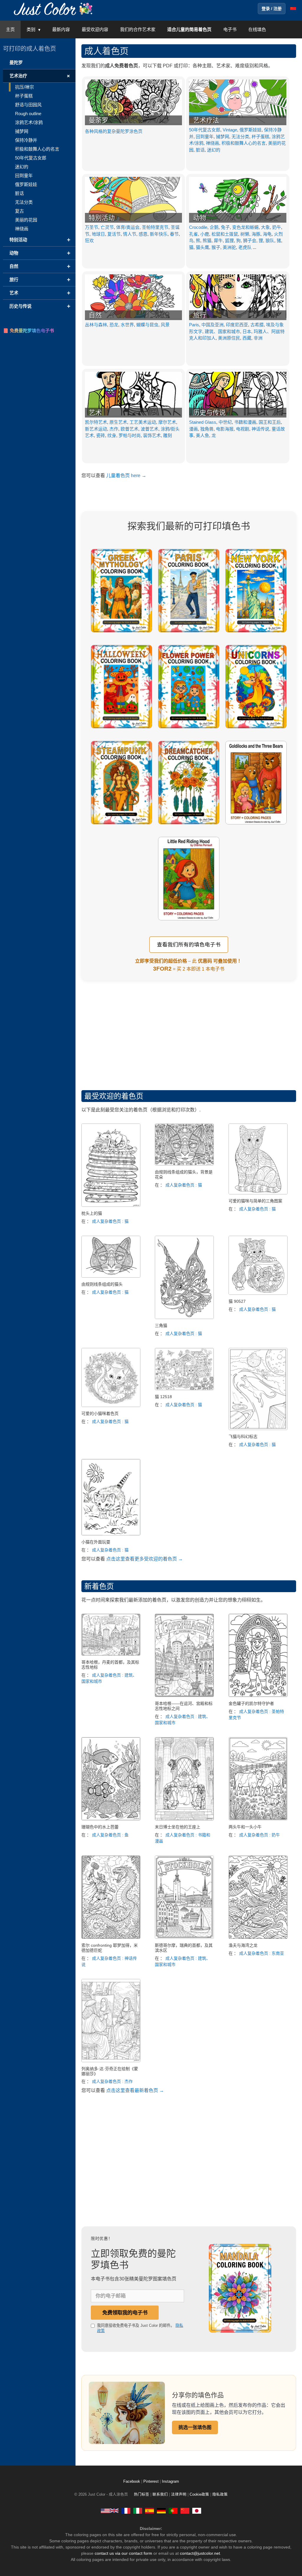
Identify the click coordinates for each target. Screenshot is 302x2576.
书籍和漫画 (245, 422)
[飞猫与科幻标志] (258, 1428)
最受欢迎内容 (95, 29)
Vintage (230, 130)
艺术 (95, 413)
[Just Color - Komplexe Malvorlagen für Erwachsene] (161, 2510)
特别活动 (102, 218)
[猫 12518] (184, 1389)
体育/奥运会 (128, 227)
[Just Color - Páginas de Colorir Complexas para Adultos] (173, 2510)
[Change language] (293, 9)
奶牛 (277, 227)
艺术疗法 (206, 120)
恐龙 (114, 325)
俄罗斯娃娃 (251, 130)
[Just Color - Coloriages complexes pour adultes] (126, 2510)
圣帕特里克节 (155, 227)
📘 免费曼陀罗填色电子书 (28, 331)
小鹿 (205, 234)
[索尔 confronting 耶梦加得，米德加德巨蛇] (111, 1937)
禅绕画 (212, 143)
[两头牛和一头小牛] (258, 1819)
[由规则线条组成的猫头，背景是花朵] (184, 1164)
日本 (247, 331)
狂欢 (89, 241)
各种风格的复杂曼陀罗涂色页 (114, 131)
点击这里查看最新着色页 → (135, 2090)
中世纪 (225, 422)
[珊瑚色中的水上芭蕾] (111, 1819)
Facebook (132, 2482)
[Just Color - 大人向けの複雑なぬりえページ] (197, 2510)
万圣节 (92, 227)
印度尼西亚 (237, 325)
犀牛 (218, 241)
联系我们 (160, 2495)
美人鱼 (202, 435)
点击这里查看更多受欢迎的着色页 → (145, 1559)
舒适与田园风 (28, 105)
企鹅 (214, 227)
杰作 (114, 429)
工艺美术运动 (143, 422)
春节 (174, 234)
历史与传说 (209, 413)
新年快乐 (159, 234)
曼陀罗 (16, 62)
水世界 (127, 325)
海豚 (256, 234)
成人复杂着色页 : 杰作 (112, 2081)
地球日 (98, 234)
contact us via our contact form (123, 2553)
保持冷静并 (26, 140)
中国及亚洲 (212, 325)
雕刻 (168, 435)
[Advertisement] (189, 1031)
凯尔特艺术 (96, 422)
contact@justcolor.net (200, 2553)
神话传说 (260, 429)
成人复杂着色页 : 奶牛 (260, 1835)
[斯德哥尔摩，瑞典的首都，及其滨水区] (184, 1937)
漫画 (193, 429)
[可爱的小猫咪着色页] (111, 1405)
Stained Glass (203, 422)
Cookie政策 (199, 2495)
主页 (10, 29)
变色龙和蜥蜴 (245, 227)
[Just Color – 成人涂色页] (54, 8)
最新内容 (61, 29)
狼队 (270, 241)
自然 (95, 315)
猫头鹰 (202, 247)
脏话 (200, 150)
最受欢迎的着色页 (114, 1096)
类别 (31, 29)
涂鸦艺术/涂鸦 (29, 122)
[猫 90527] (258, 1293)
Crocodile (198, 227)
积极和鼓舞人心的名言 (244, 143)
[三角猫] (184, 1317)
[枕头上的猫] (111, 1205)
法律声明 (179, 2495)
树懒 (245, 234)
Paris (194, 325)
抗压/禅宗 (24, 87)
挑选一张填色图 (195, 2427)
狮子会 (250, 241)
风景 (165, 325)
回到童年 (205, 137)
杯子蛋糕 (260, 137)
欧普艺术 (129, 429)
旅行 (200, 315)
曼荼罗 (99, 120)
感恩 (143, 234)
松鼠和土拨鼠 (225, 234)
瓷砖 (101, 435)
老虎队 (245, 247)
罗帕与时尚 (130, 435)
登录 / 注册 (272, 9)
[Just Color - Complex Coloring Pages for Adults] (110, 2510)
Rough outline (28, 114)
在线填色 (257, 29)
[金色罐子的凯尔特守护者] (258, 1695)
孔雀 (193, 234)
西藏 (247, 338)
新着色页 (99, 1586)
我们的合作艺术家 (138, 29)
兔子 (225, 227)
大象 (265, 227)
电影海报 (225, 429)
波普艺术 (150, 429)
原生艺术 (118, 422)
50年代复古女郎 (205, 130)
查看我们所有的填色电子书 (189, 945)
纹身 (112, 435)
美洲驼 (229, 247)
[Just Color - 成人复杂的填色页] (185, 2510)
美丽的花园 (26, 220)
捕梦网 (223, 137)
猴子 (216, 247)
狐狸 (229, 241)
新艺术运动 (96, 429)
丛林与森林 (96, 325)
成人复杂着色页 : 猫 (110, 1221)
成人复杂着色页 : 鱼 (110, 1835)
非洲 (258, 338)
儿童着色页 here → (126, 476)
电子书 (230, 29)
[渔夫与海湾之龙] (258, 1937)
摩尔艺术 (167, 422)
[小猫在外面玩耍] (111, 1534)
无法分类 (240, 137)
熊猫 (207, 241)
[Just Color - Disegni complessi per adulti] (138, 2510)
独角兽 (207, 429)
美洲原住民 (229, 338)
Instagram (170, 2482)
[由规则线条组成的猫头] (111, 1276)
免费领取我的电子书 (125, 2313)
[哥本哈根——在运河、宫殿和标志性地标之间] (184, 1695)
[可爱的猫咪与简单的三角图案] (258, 1193)
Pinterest (152, 2482)
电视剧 (243, 429)
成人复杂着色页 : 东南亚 (262, 1953)
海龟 (267, 234)
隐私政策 (220, 2495)
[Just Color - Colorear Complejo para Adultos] (150, 2510)
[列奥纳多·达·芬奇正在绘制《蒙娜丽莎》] (111, 2061)
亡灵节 (107, 227)
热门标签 (142, 2495)
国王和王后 (270, 422)
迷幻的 (214, 150)
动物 (200, 218)
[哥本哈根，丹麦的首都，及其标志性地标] (111, 1654)
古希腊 (257, 325)
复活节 (114, 234)
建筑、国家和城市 (222, 331)
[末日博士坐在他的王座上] (184, 1819)
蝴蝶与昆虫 (147, 325)
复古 (19, 211)
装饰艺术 (152, 435)
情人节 (130, 234)
